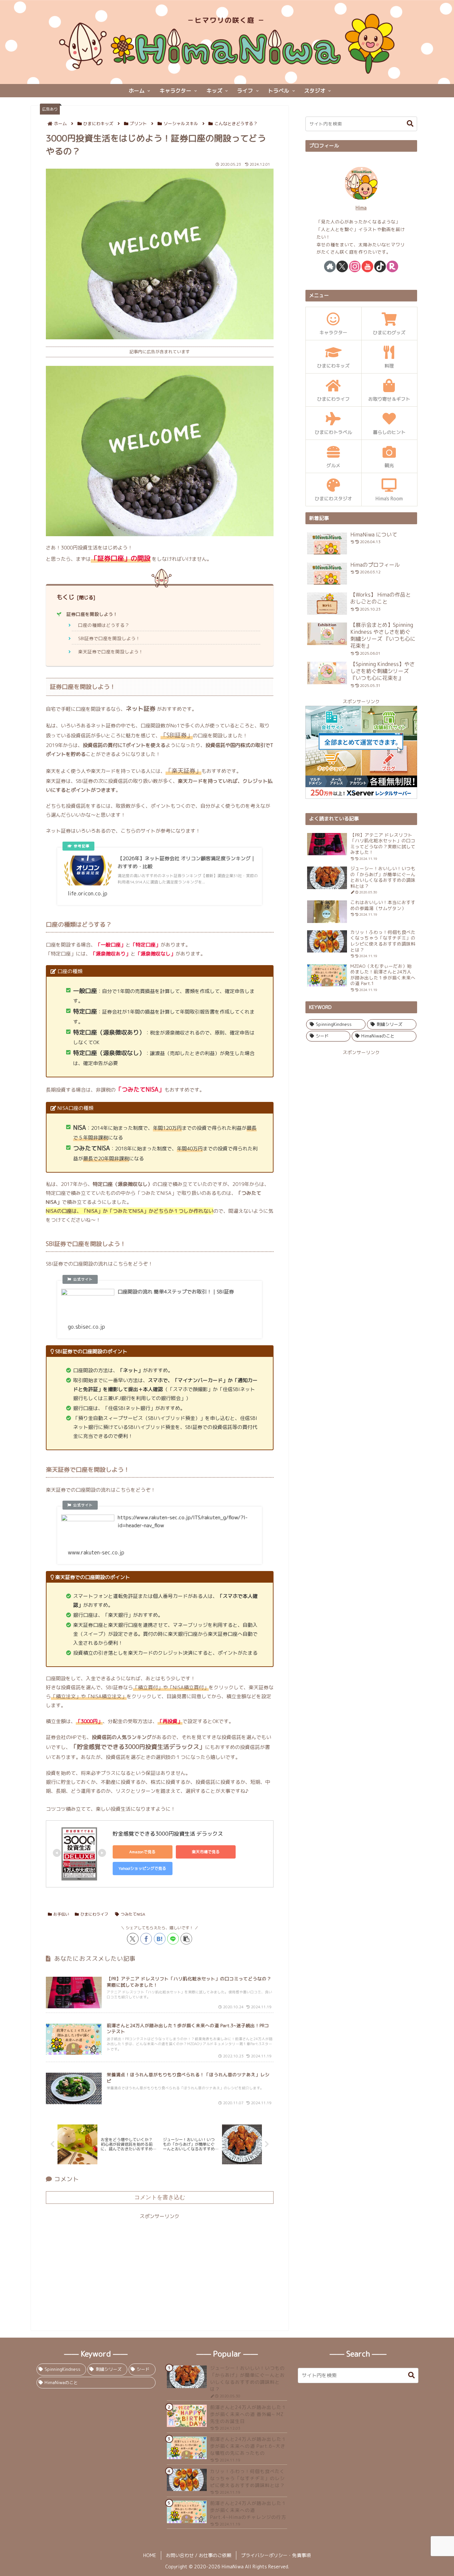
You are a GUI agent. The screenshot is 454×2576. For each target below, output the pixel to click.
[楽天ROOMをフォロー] (392, 266)
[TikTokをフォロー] (380, 266)
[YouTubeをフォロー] (367, 266)
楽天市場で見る (206, 1852)
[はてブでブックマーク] (160, 1939)
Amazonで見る (142, 1852)
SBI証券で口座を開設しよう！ (109, 638)
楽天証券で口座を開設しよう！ (111, 652)
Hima (361, 208)
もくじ (65, 597)
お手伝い (61, 1914)
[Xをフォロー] (342, 266)
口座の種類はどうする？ (104, 625)
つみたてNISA (133, 1914)
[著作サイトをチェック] (330, 266)
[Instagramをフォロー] (355, 266)
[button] (186, 1939)
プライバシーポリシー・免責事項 (276, 2555)
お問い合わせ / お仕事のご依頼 (199, 2555)
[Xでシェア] (133, 1939)
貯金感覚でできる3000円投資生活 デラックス (168, 1834)
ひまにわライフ (94, 1914)
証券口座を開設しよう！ (92, 614)
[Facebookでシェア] (146, 1939)
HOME (150, 2555)
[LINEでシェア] (173, 1939)
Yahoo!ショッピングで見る (142, 1868)
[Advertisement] (160, 2267)
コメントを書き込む (160, 2197)
